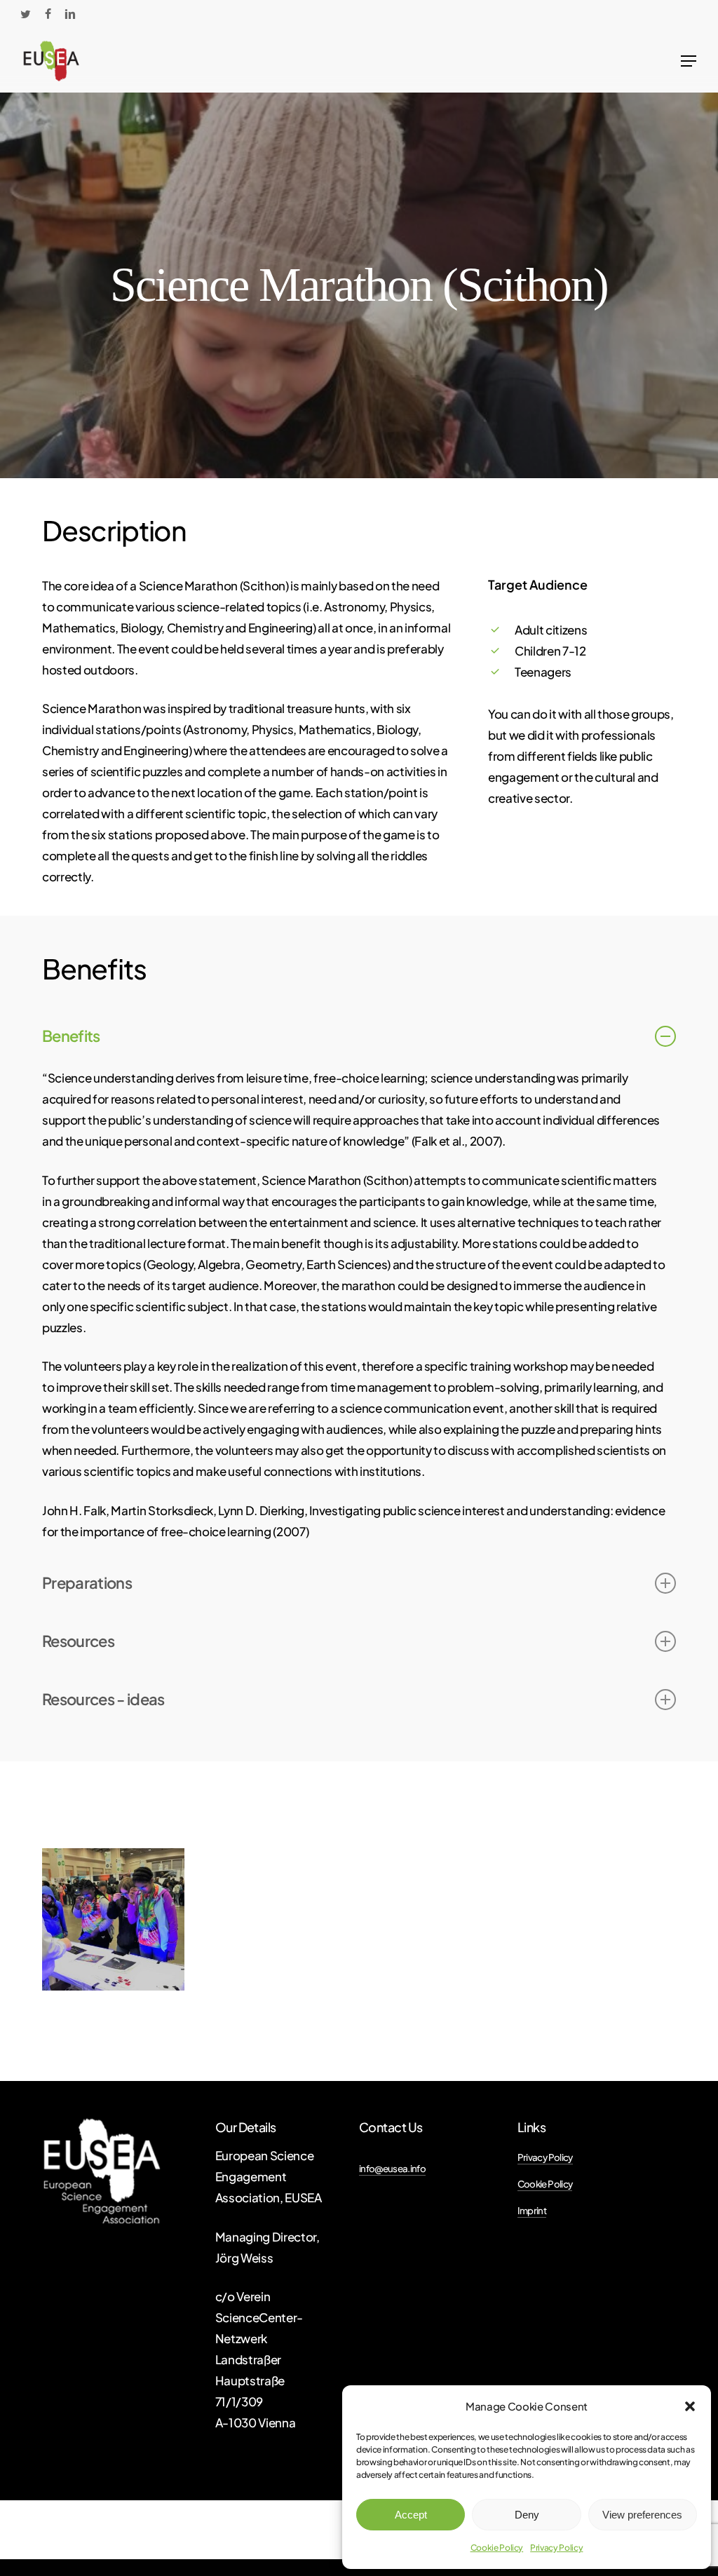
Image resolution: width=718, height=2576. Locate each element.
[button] (690, 2406)
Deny (527, 2515)
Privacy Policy (556, 2548)
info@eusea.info (392, 2168)
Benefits (71, 1036)
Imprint (532, 2210)
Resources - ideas (103, 1699)
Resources (78, 1641)
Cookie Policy (497, 2548)
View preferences (642, 2515)
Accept (411, 2515)
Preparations (87, 1582)
